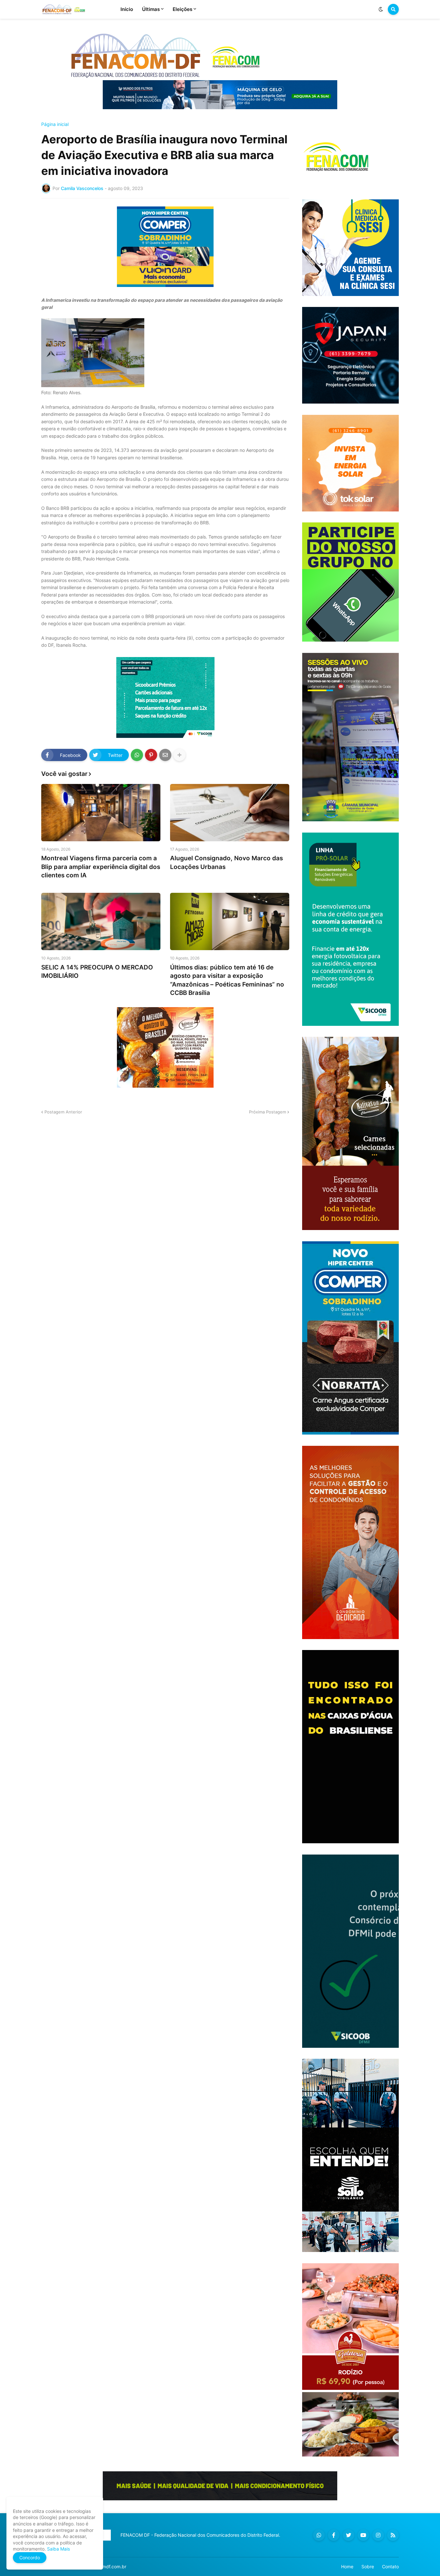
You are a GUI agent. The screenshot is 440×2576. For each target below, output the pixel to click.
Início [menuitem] (127, 9)
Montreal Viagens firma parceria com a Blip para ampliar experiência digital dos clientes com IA (101, 867)
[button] (381, 9)
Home (347, 2566)
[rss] (393, 2535)
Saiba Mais (58, 2549)
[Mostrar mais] (179, 755)
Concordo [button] (30, 2557)
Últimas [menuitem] (151, 9)
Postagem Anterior (63, 1112)
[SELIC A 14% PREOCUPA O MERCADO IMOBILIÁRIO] (101, 921)
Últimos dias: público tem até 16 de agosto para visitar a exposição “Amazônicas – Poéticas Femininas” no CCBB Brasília (227, 980)
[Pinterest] (151, 755)
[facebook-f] (334, 2535)
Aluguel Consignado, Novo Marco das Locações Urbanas (226, 863)
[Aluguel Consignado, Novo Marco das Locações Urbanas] (230, 813)
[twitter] (349, 2535)
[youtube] (363, 2535)
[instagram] (378, 2535)
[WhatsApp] (137, 755)
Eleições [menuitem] (182, 9)
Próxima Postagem (268, 1112)
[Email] (165, 755)
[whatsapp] (319, 2535)
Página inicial (55, 124)
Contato (390, 2566)
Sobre (368, 2566)
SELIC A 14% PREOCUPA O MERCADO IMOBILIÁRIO (97, 972)
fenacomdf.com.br (107, 2566)
